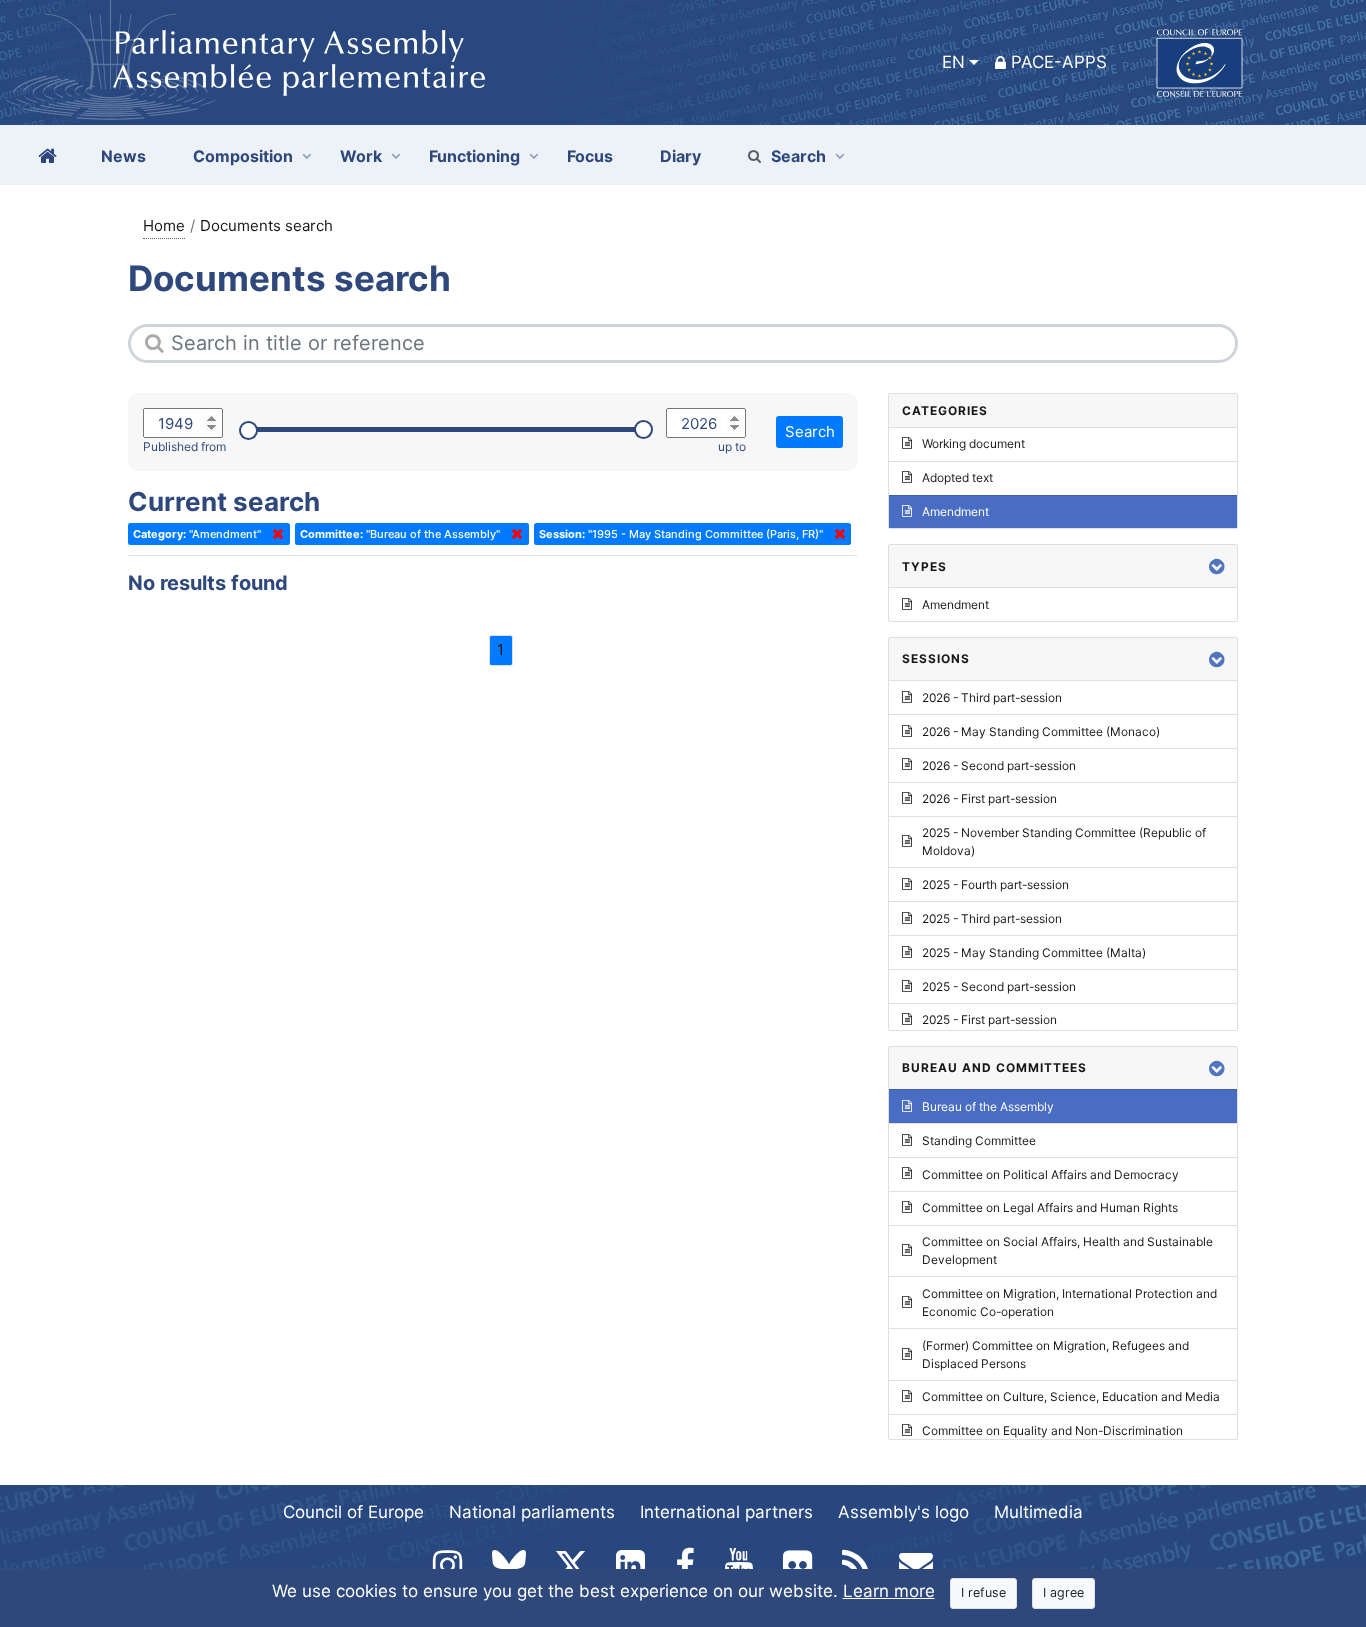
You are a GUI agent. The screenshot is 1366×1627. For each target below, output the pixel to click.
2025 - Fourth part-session (995, 884)
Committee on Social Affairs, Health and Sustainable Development (1067, 1250)
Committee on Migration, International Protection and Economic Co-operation (1069, 1302)
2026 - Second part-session (999, 765)
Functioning (474, 156)
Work (361, 156)
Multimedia (1038, 1512)
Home (164, 225)
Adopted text (957, 477)
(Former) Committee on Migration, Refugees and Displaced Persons (1055, 1354)
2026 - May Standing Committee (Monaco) (1041, 731)
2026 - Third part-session (992, 697)
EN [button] (953, 62)
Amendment (955, 511)
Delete (274, 534)
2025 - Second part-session (999, 986)
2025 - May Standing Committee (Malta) (1034, 952)
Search (798, 156)
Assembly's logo (903, 1512)
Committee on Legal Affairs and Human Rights (1050, 1207)
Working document (973, 443)
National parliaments (532, 1512)
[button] (1217, 566)
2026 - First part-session (989, 798)
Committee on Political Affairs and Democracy (1050, 1174)
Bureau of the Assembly (988, 1106)
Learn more (889, 1591)
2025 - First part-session (989, 1019)
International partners (726, 1512)
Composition (243, 156)
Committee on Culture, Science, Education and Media (1071, 1396)
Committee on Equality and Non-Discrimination (1052, 1430)
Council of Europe (353, 1512)
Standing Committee (979, 1140)
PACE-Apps (1059, 62)
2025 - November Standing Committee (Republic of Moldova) (1064, 841)
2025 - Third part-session (992, 918)
